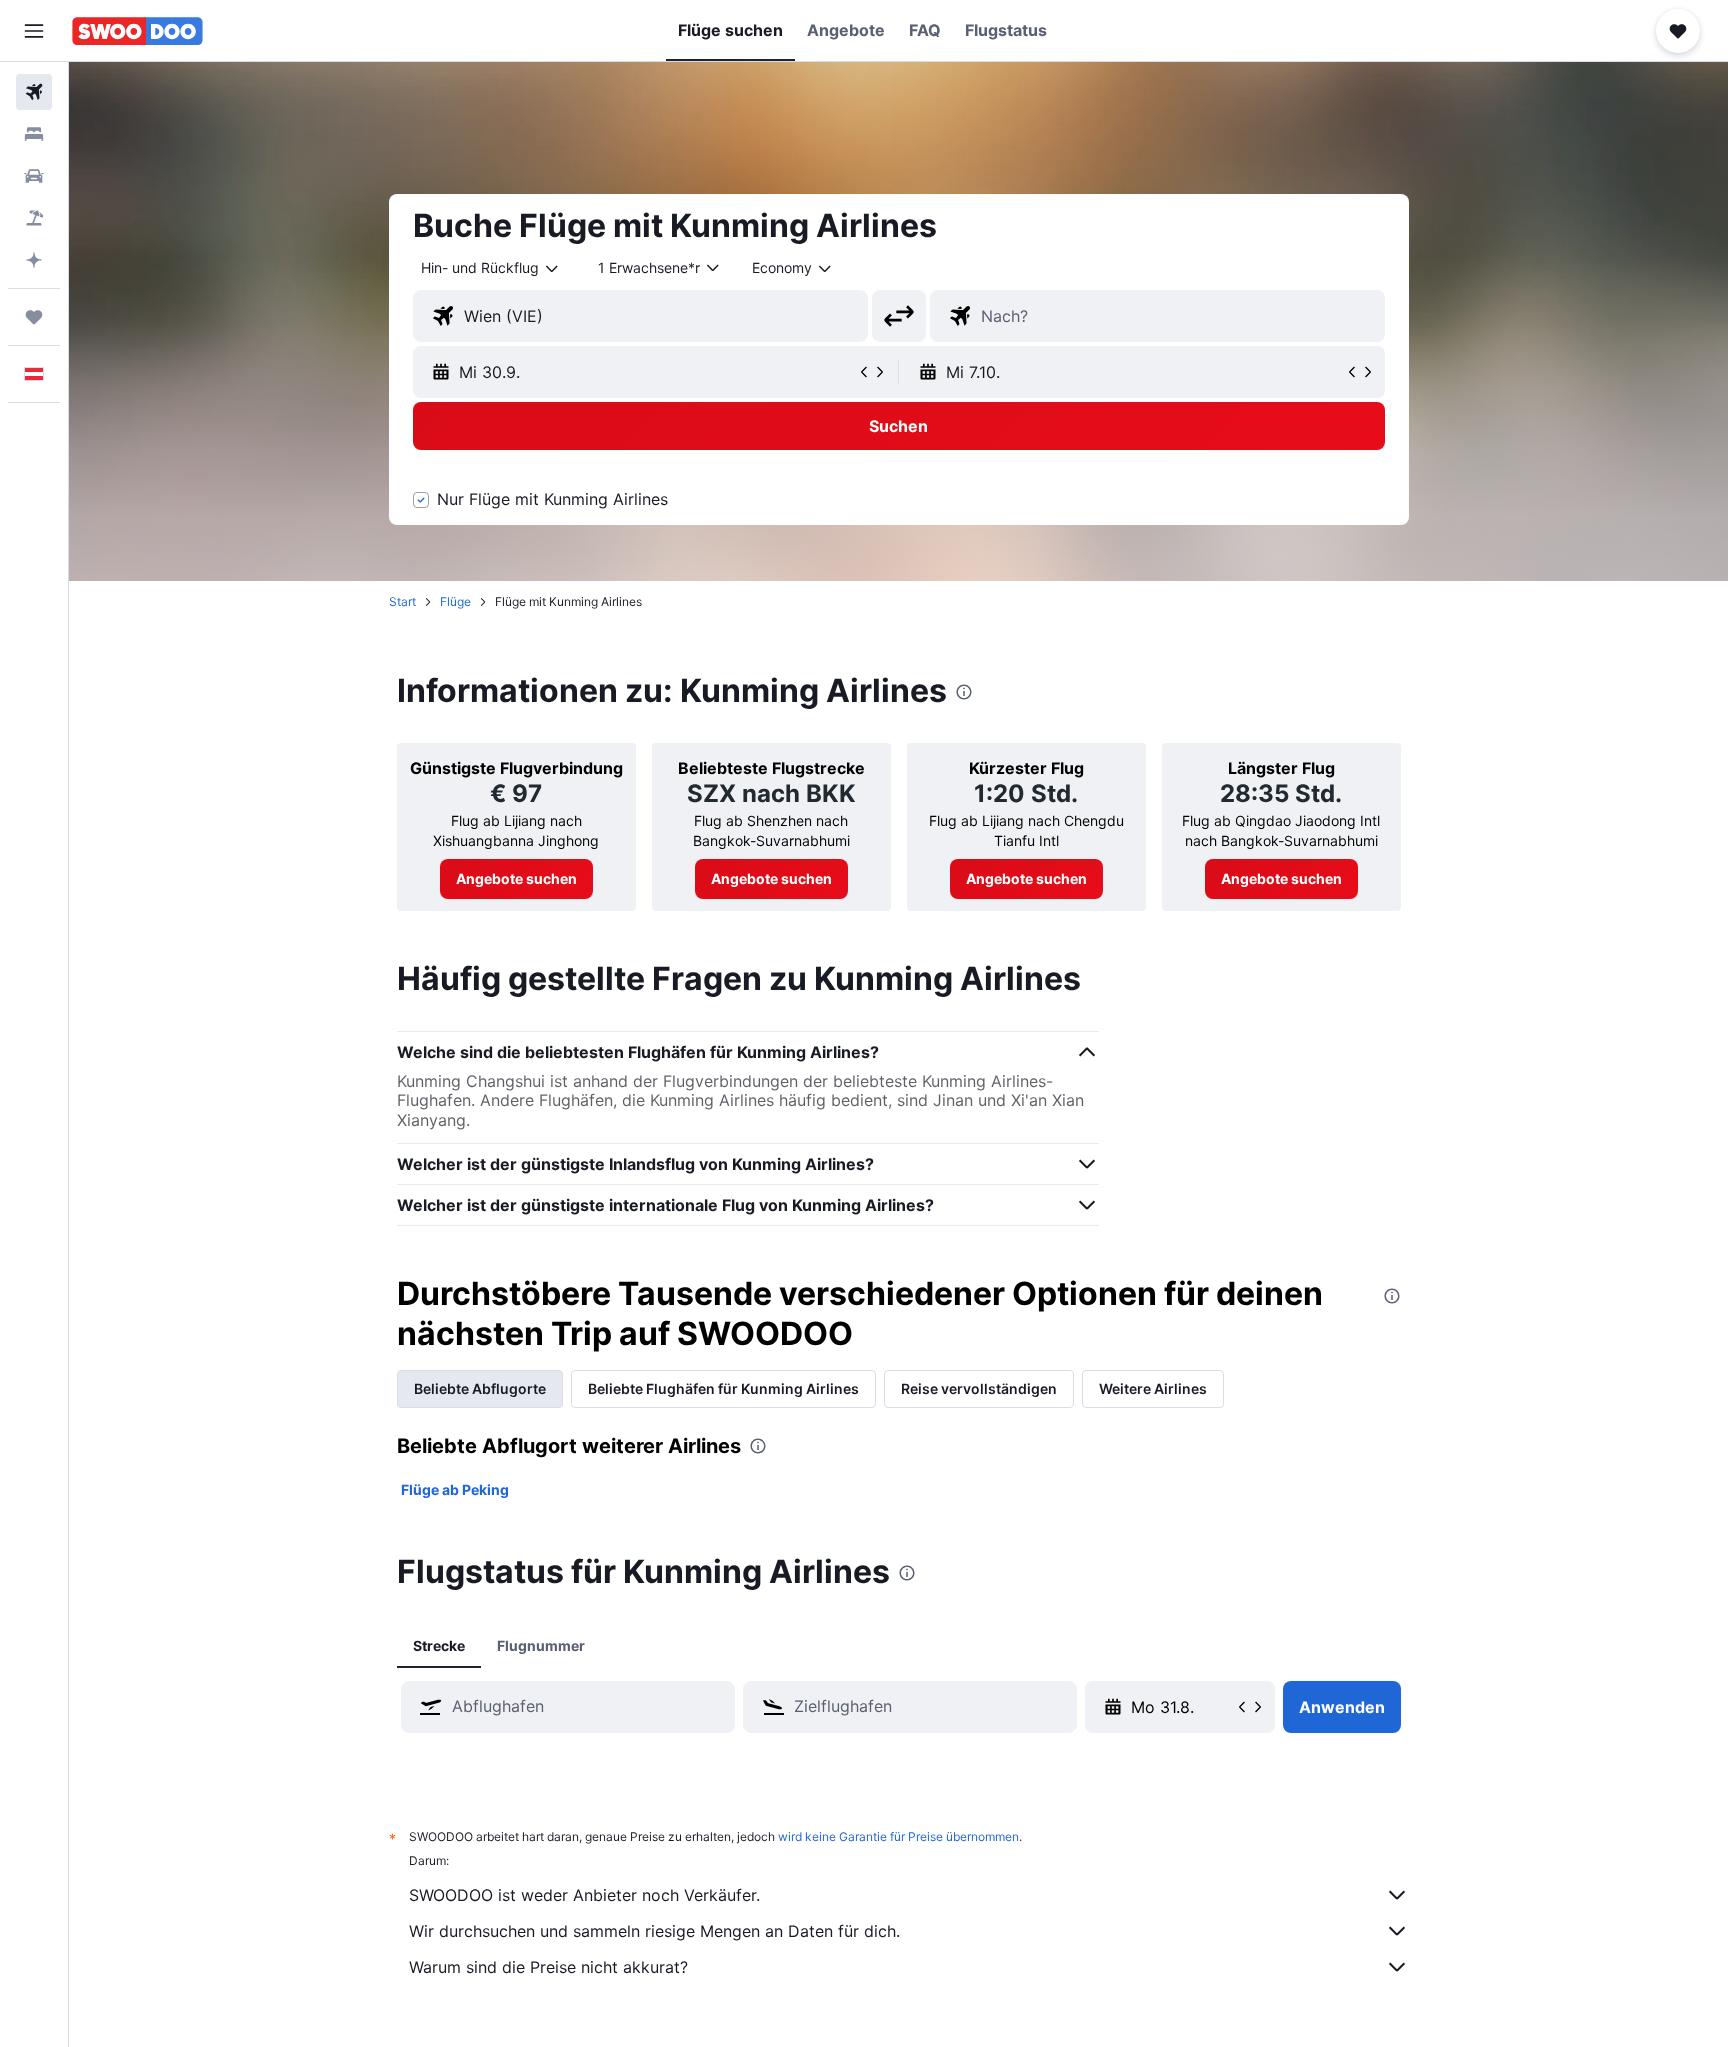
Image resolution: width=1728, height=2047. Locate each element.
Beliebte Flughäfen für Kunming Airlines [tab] (723, 1388)
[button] (34, 31)
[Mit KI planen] (34, 260)
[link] (516, 879)
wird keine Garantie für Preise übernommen (898, 1836)
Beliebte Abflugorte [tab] (480, 1388)
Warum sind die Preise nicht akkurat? (548, 1967)
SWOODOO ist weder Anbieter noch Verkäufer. (584, 1895)
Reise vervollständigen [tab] (979, 1388)
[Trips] (34, 317)
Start (402, 601)
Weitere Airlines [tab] (1153, 1388)
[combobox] (491, 268)
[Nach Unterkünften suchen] (34, 134)
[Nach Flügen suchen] (34, 92)
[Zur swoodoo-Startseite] (137, 31)
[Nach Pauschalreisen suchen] (34, 218)
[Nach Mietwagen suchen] (34, 176)
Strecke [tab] (439, 1645)
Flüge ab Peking (455, 1489)
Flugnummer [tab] (541, 1645)
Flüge (455, 601)
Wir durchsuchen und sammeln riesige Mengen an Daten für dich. (654, 1931)
